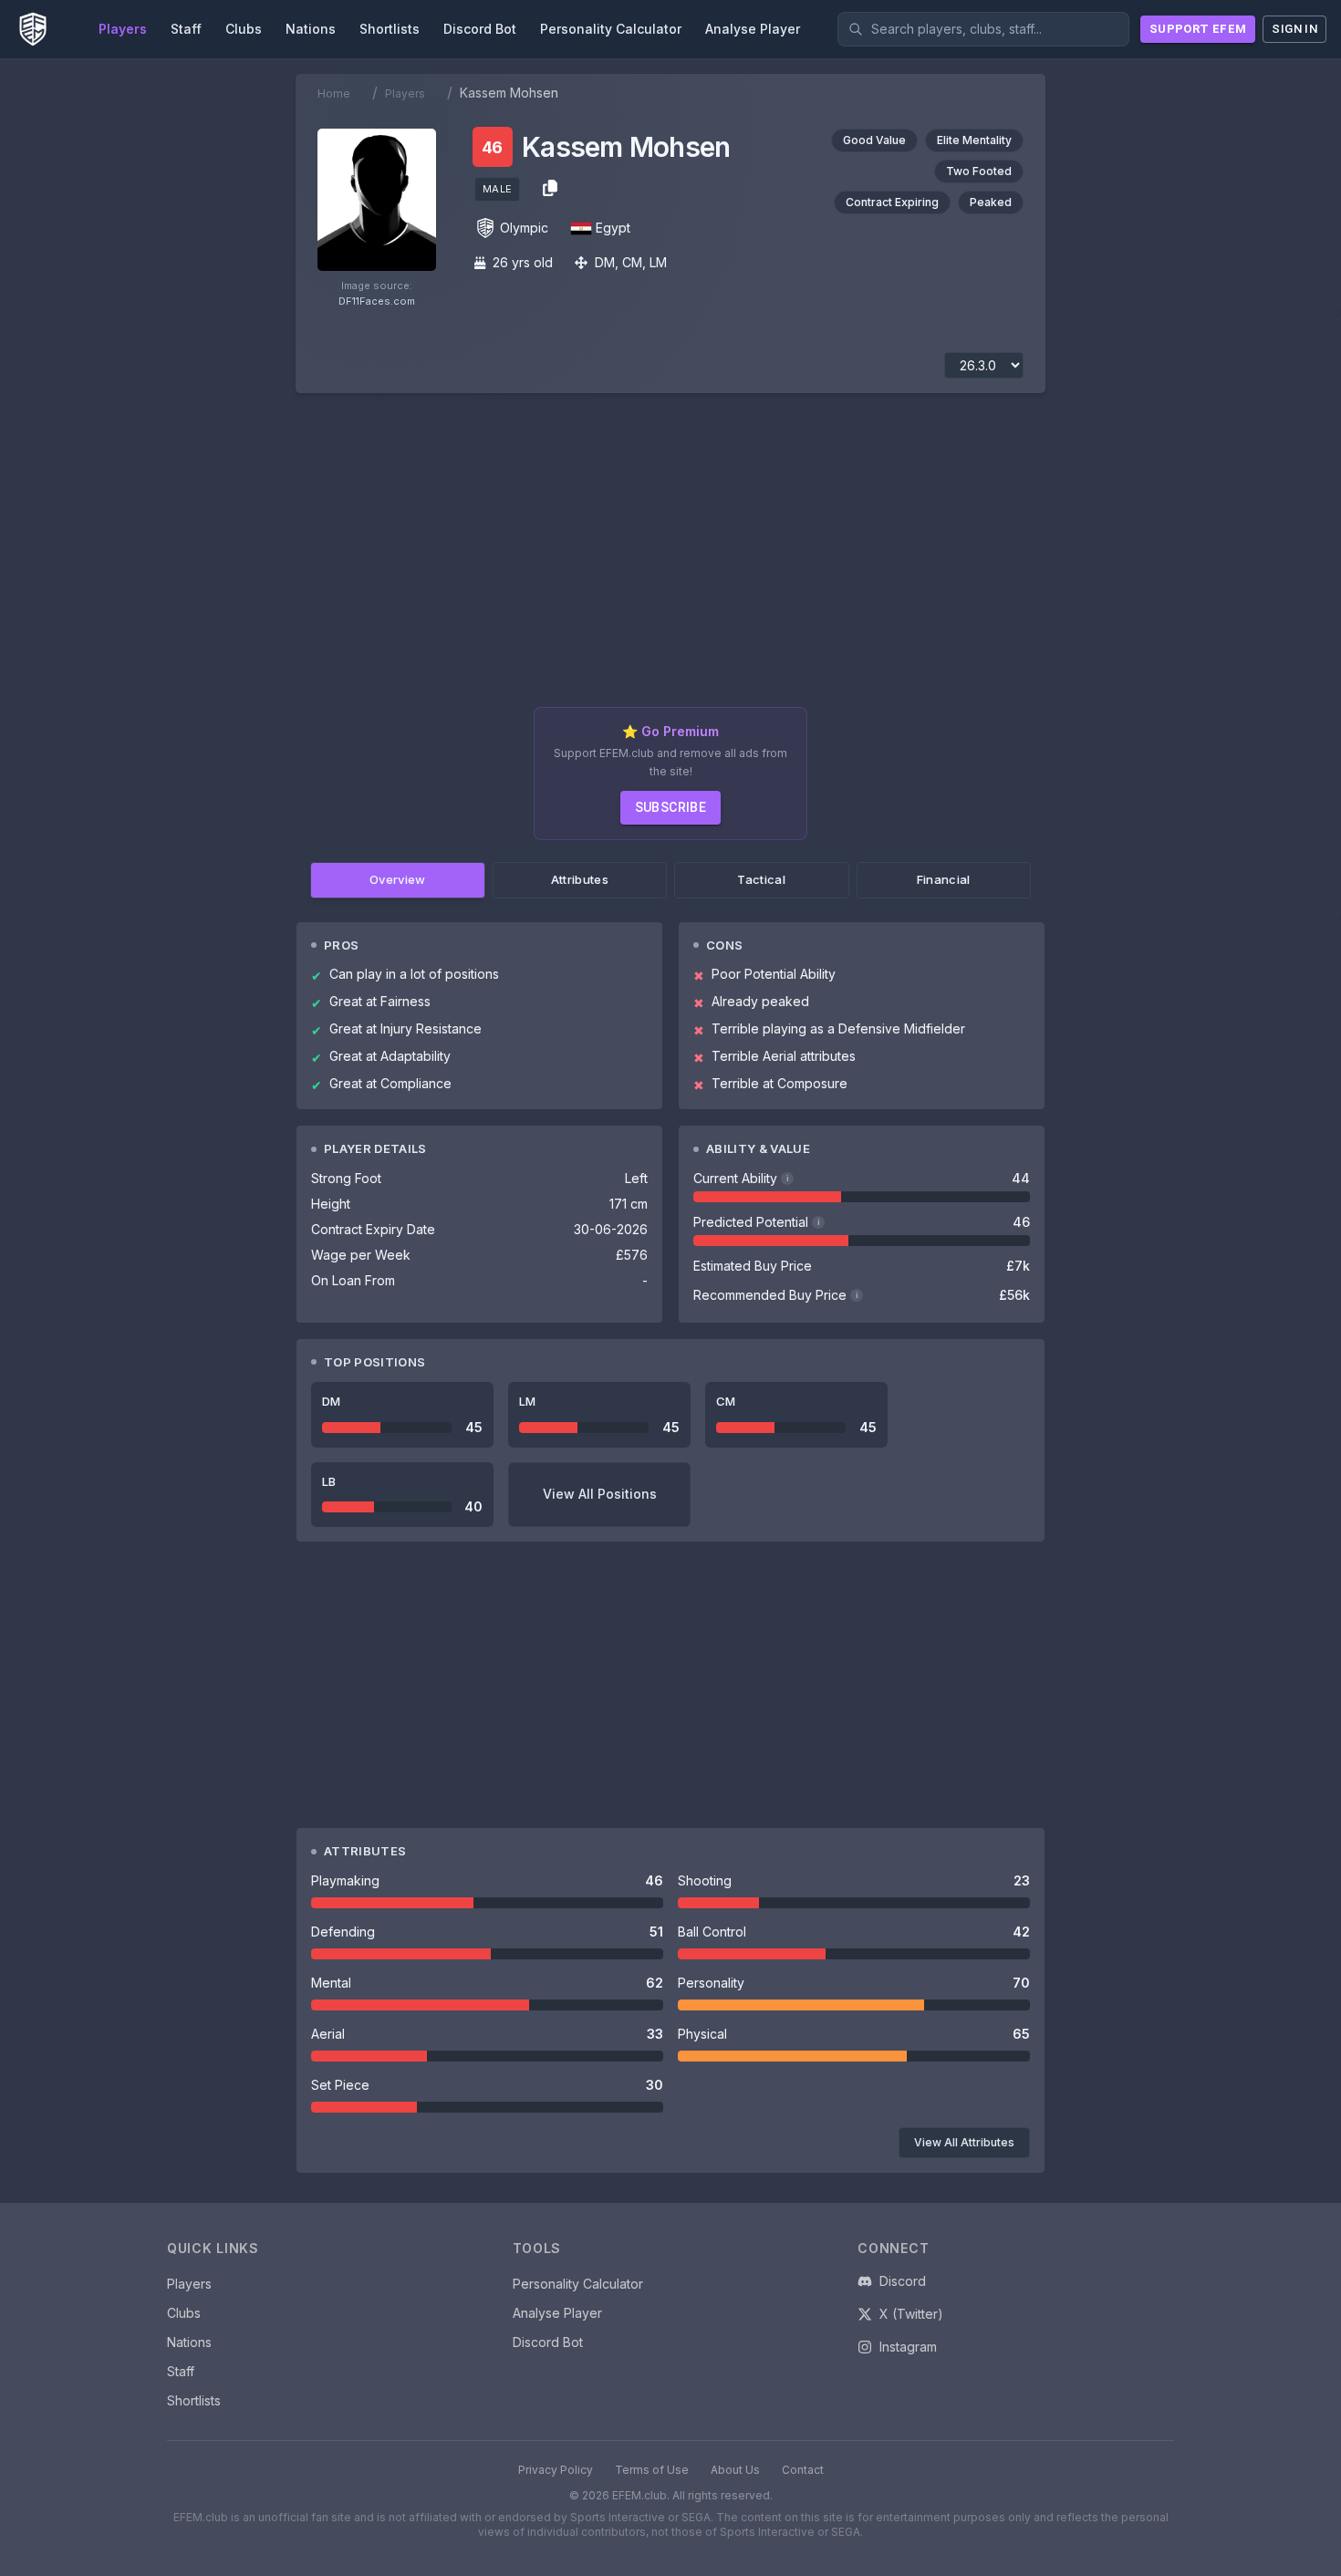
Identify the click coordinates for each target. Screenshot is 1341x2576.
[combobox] (983, 29)
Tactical (761, 879)
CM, (634, 262)
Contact (803, 2470)
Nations (189, 2342)
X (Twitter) (911, 2314)
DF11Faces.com (377, 301)
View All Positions (600, 1494)
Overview (398, 879)
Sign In (1294, 29)
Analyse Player (557, 2313)
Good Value (874, 140)
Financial (944, 879)
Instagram (908, 2347)
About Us (735, 2470)
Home (334, 93)
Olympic (524, 228)
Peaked (991, 202)
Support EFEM (1198, 29)
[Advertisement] (670, 557)
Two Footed (979, 171)
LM (658, 262)
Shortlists (194, 2400)
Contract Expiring (892, 202)
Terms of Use (652, 2470)
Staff (181, 2371)
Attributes (580, 879)
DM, (607, 262)
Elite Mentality (974, 140)
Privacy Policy (556, 2470)
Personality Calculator (578, 2284)
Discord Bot (548, 2342)
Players (405, 93)
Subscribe (671, 807)
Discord (903, 2281)
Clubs (184, 2313)
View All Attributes (964, 2142)
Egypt (613, 228)
